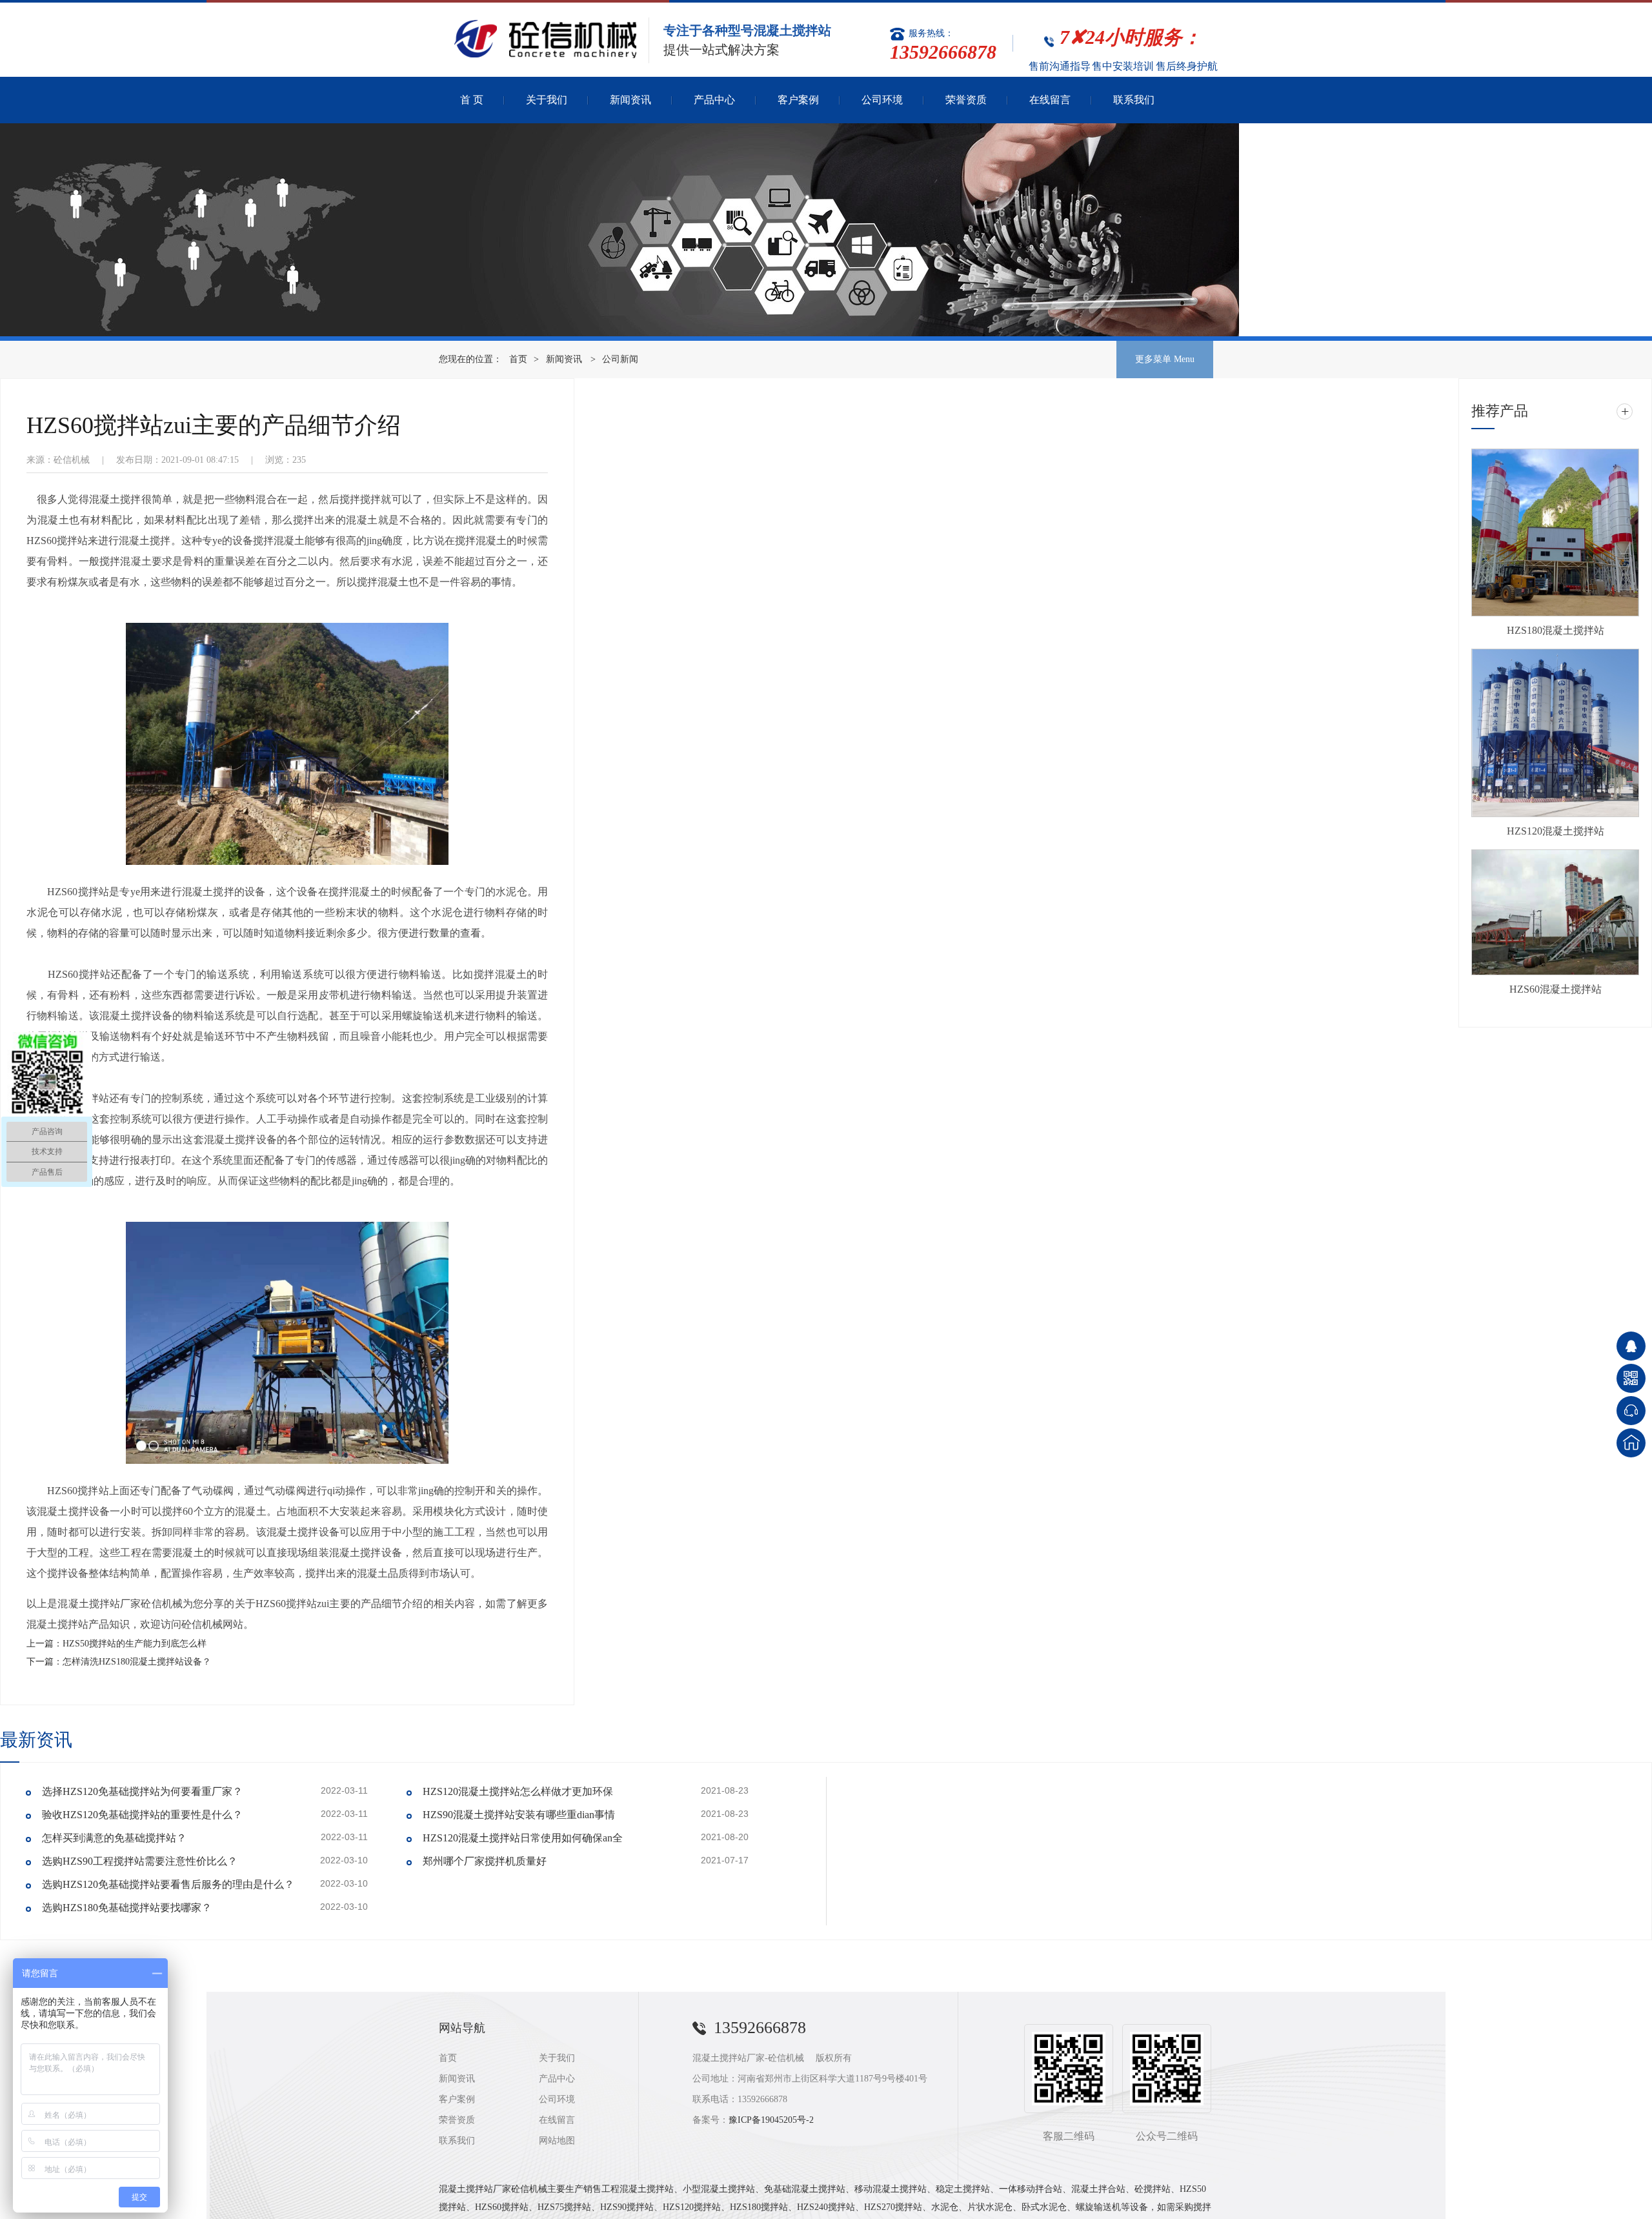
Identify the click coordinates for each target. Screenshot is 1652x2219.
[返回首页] (1631, 1443)
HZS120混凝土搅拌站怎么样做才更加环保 (518, 1791)
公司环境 (882, 100)
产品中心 (714, 100)
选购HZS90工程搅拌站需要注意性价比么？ (140, 1861)
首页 (518, 359)
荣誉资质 (966, 100)
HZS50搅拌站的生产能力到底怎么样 (135, 1644)
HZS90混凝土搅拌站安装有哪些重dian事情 (519, 1815)
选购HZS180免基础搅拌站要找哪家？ (127, 1908)
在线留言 (1050, 100)
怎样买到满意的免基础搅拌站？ (114, 1838)
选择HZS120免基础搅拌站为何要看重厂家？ (142, 1791)
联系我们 (1134, 100)
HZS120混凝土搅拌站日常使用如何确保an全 (523, 1838)
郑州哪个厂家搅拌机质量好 (485, 1861)
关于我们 (547, 100)
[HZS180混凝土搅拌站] (1555, 532)
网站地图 (557, 2141)
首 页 (472, 100)
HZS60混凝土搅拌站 (1556, 989)
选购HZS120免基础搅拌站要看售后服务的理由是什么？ (168, 1884)
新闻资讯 (630, 100)
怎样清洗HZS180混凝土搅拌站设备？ (137, 1662)
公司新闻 (620, 359)
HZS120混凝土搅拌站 (1556, 831)
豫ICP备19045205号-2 (771, 2120)
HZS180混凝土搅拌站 (1556, 630)
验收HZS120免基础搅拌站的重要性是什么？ (142, 1815)
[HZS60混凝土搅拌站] (1555, 913)
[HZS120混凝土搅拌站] (1555, 733)
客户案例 (798, 100)
